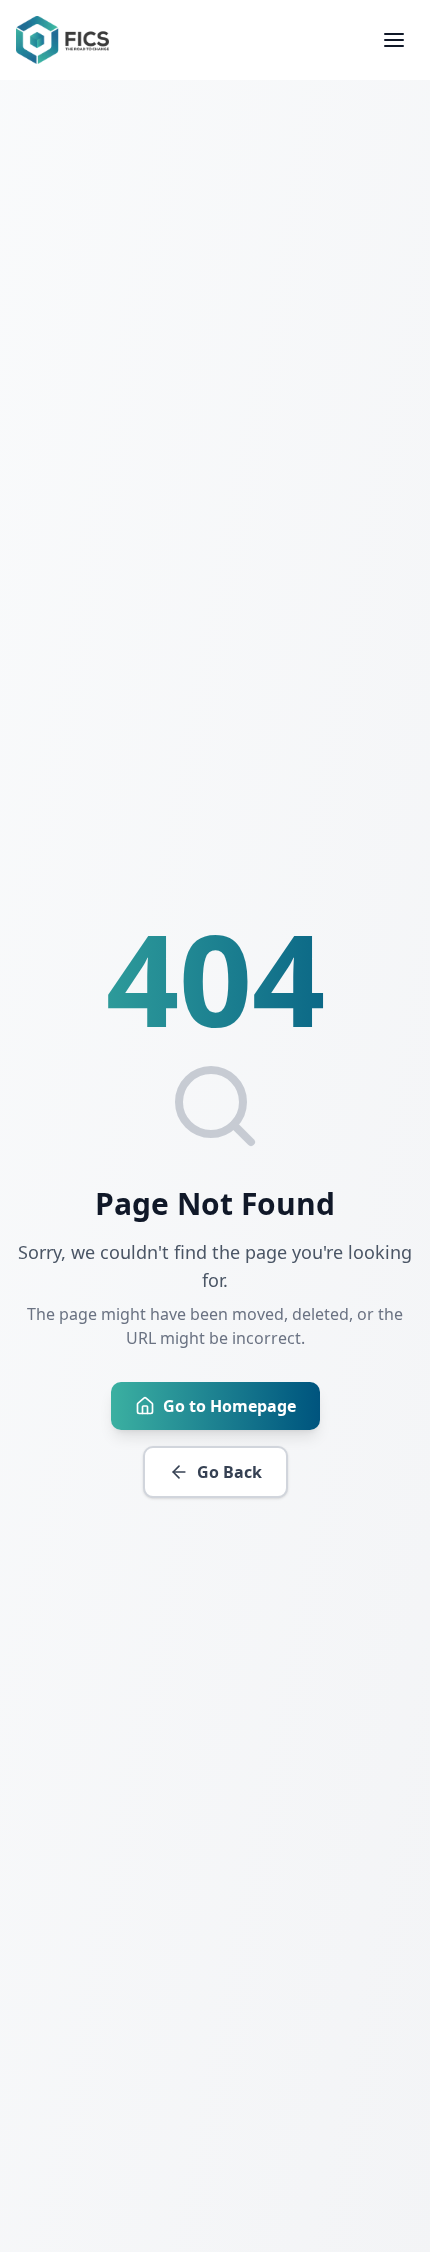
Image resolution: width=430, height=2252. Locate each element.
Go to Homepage (229, 1406)
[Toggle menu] (394, 40)
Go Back (229, 1472)
